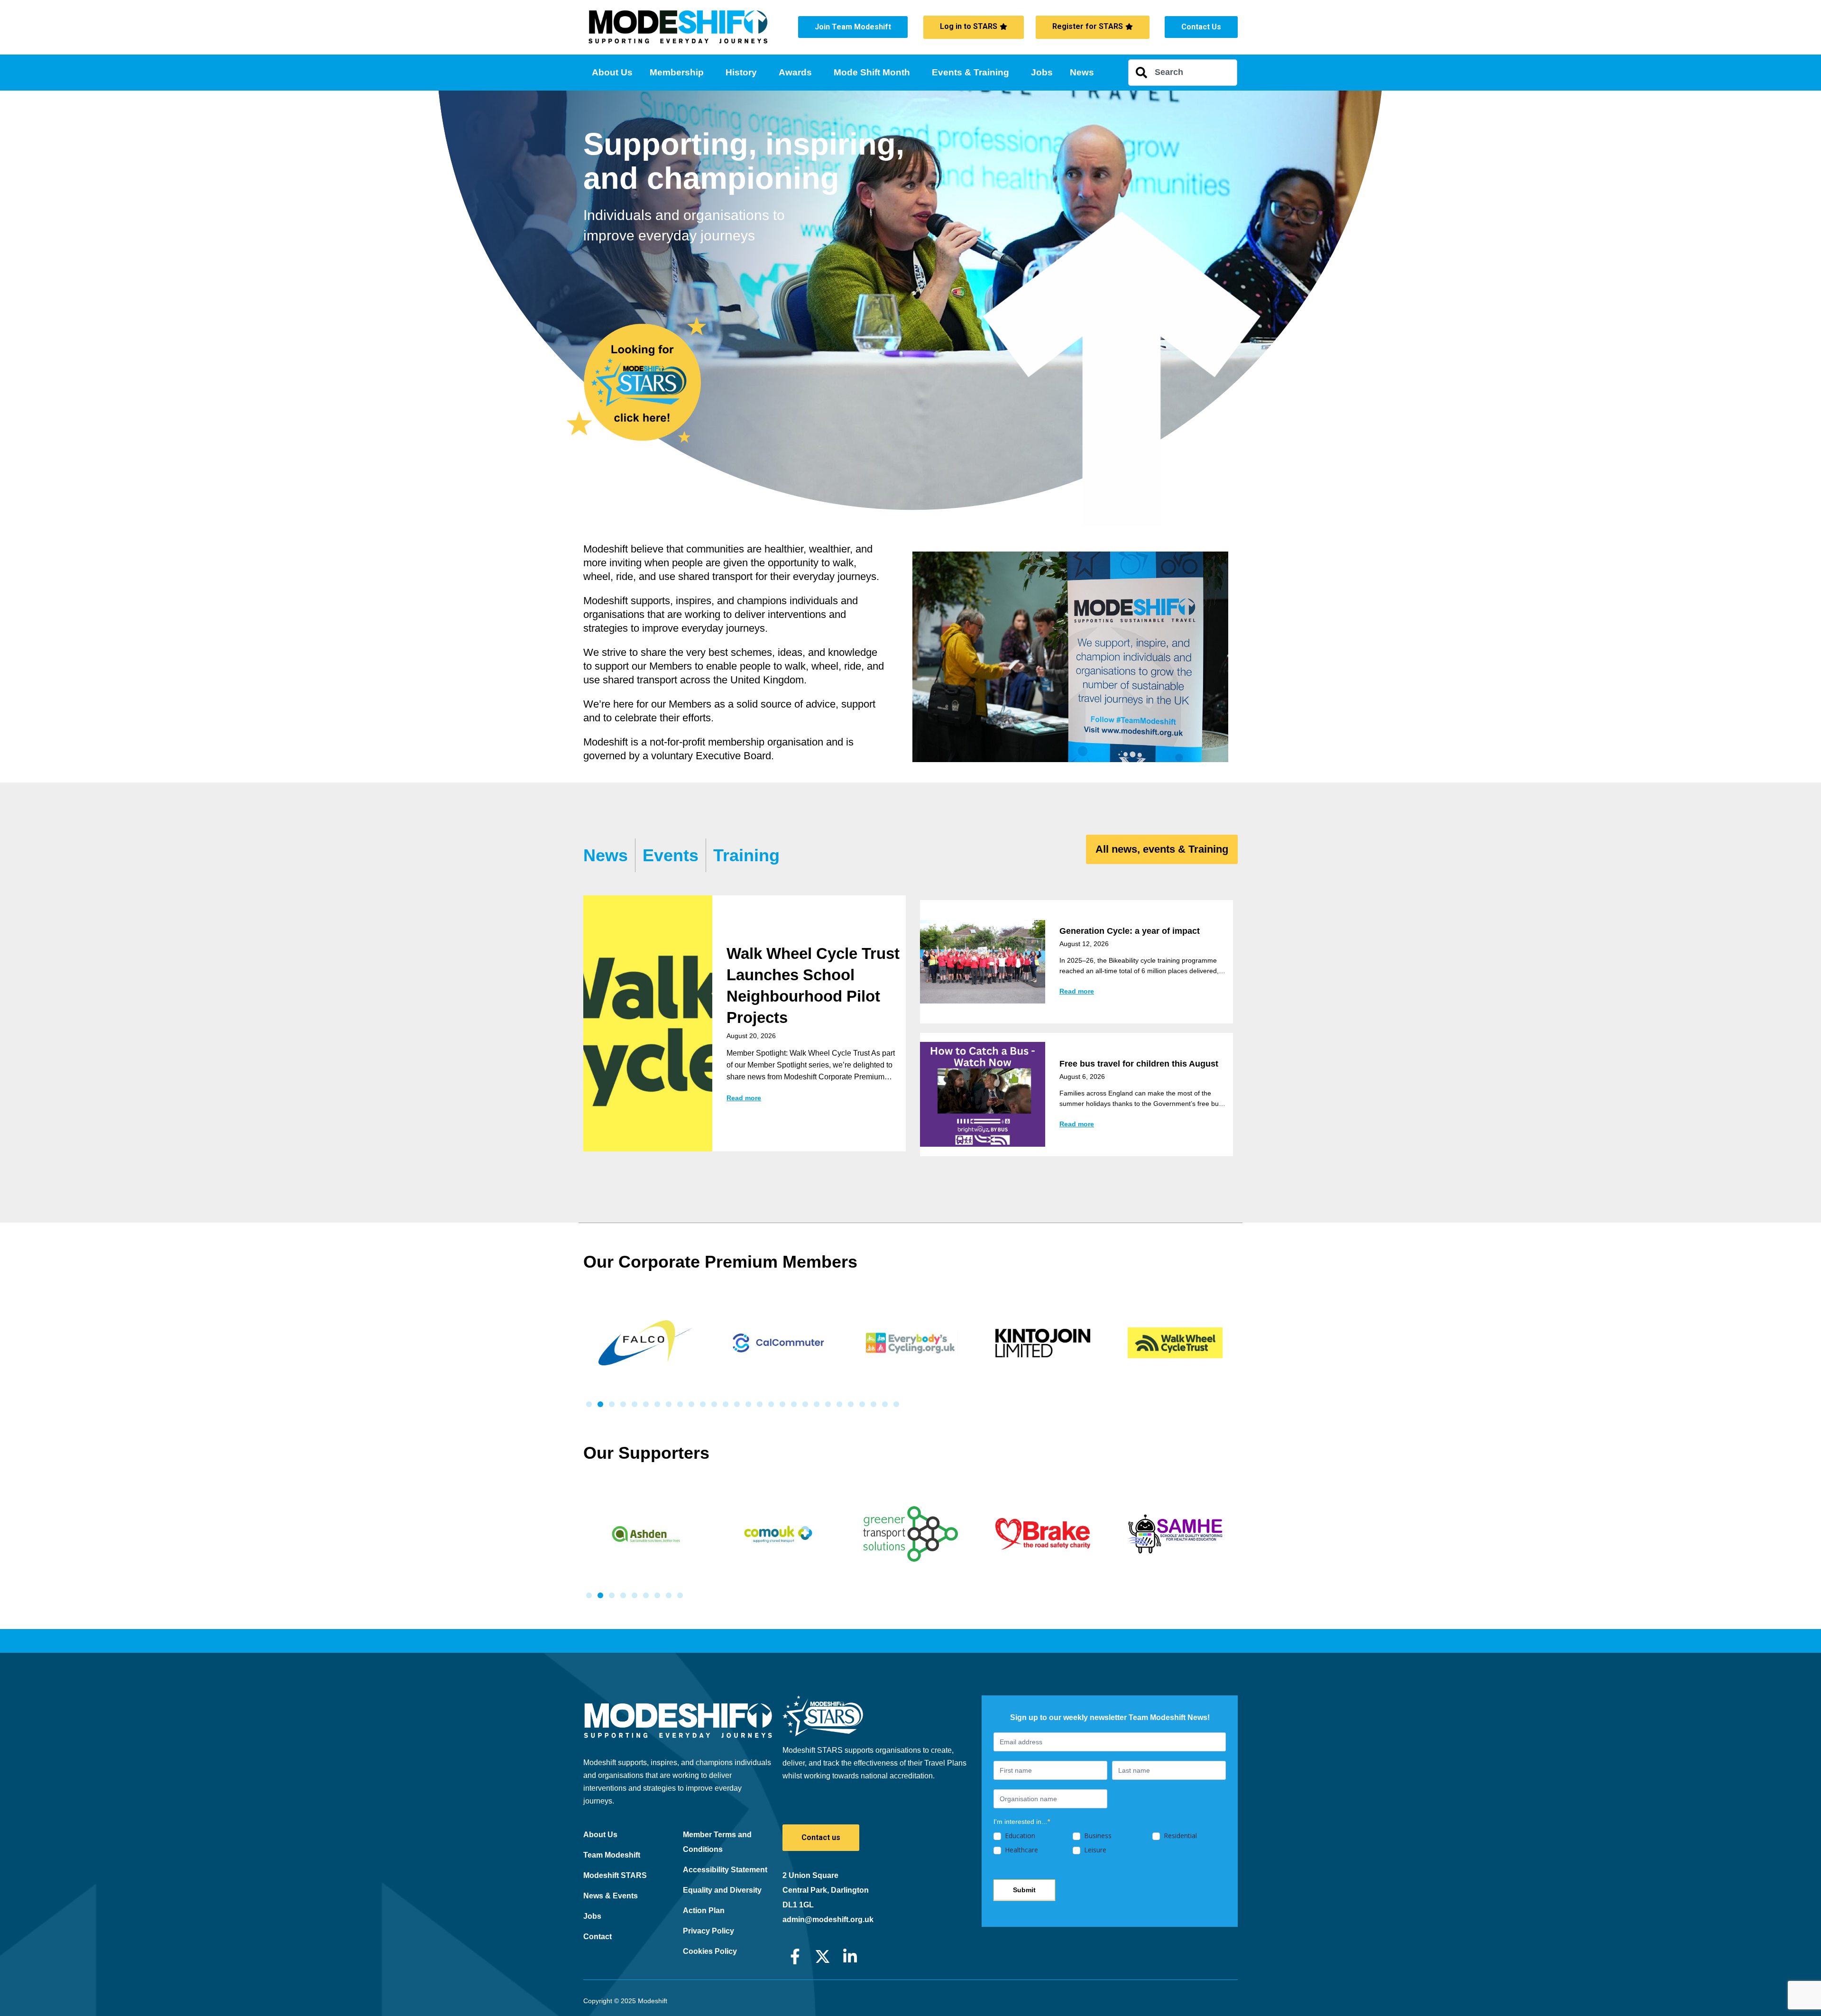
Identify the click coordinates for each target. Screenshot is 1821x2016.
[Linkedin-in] (850, 1956)
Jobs (1042, 72)
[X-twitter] (823, 1956)
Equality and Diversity (722, 1890)
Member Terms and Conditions (717, 1842)
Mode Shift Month (872, 72)
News (1082, 72)
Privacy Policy (708, 1931)
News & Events (611, 1896)
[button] (589, 1404)
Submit (1024, 1890)
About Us (612, 72)
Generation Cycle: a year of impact (1130, 931)
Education (1019, 1836)
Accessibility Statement (725, 1870)
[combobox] (1183, 73)
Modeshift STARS (615, 1875)
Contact (598, 1937)
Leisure (1094, 1850)
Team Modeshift (612, 1855)
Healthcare (1021, 1850)
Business (1097, 1836)
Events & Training (970, 72)
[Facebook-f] (795, 1956)
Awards (795, 72)
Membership (677, 72)
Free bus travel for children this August (1139, 1064)
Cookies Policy (710, 1951)
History (741, 72)
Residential (1179, 1836)
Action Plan (704, 1910)
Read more (744, 1098)
